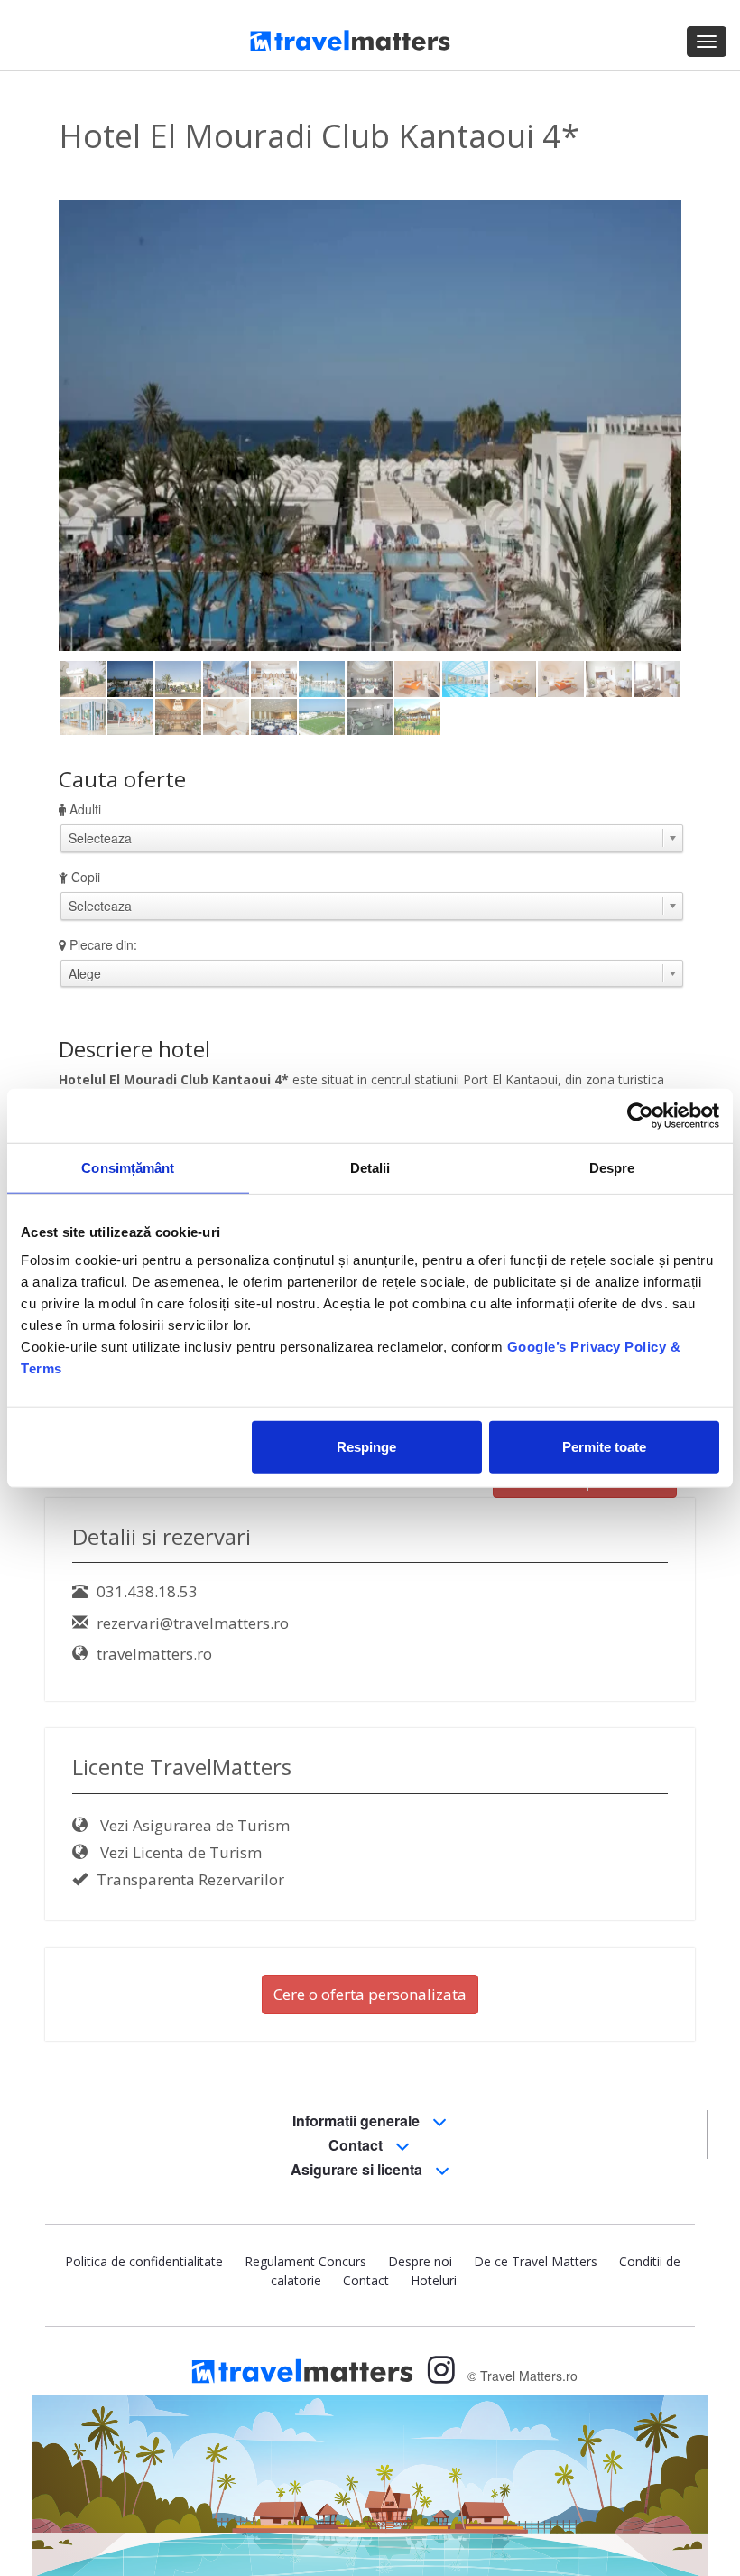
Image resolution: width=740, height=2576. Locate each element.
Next (658, 424)
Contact (357, 2145)
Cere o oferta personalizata (370, 1994)
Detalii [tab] (370, 1167)
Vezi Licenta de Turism (179, 1852)
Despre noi (420, 2261)
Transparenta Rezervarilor (190, 1879)
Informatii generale (358, 2120)
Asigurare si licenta (358, 2169)
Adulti (85, 809)
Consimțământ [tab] (128, 1167)
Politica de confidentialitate (144, 2261)
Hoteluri (434, 2280)
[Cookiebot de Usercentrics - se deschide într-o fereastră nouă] (640, 1115)
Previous (86, 424)
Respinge (366, 1447)
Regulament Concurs (305, 2261)
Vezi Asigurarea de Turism (193, 1825)
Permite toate (604, 1447)
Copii (86, 877)
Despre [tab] (612, 1167)
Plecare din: (103, 944)
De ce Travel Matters (536, 2261)
